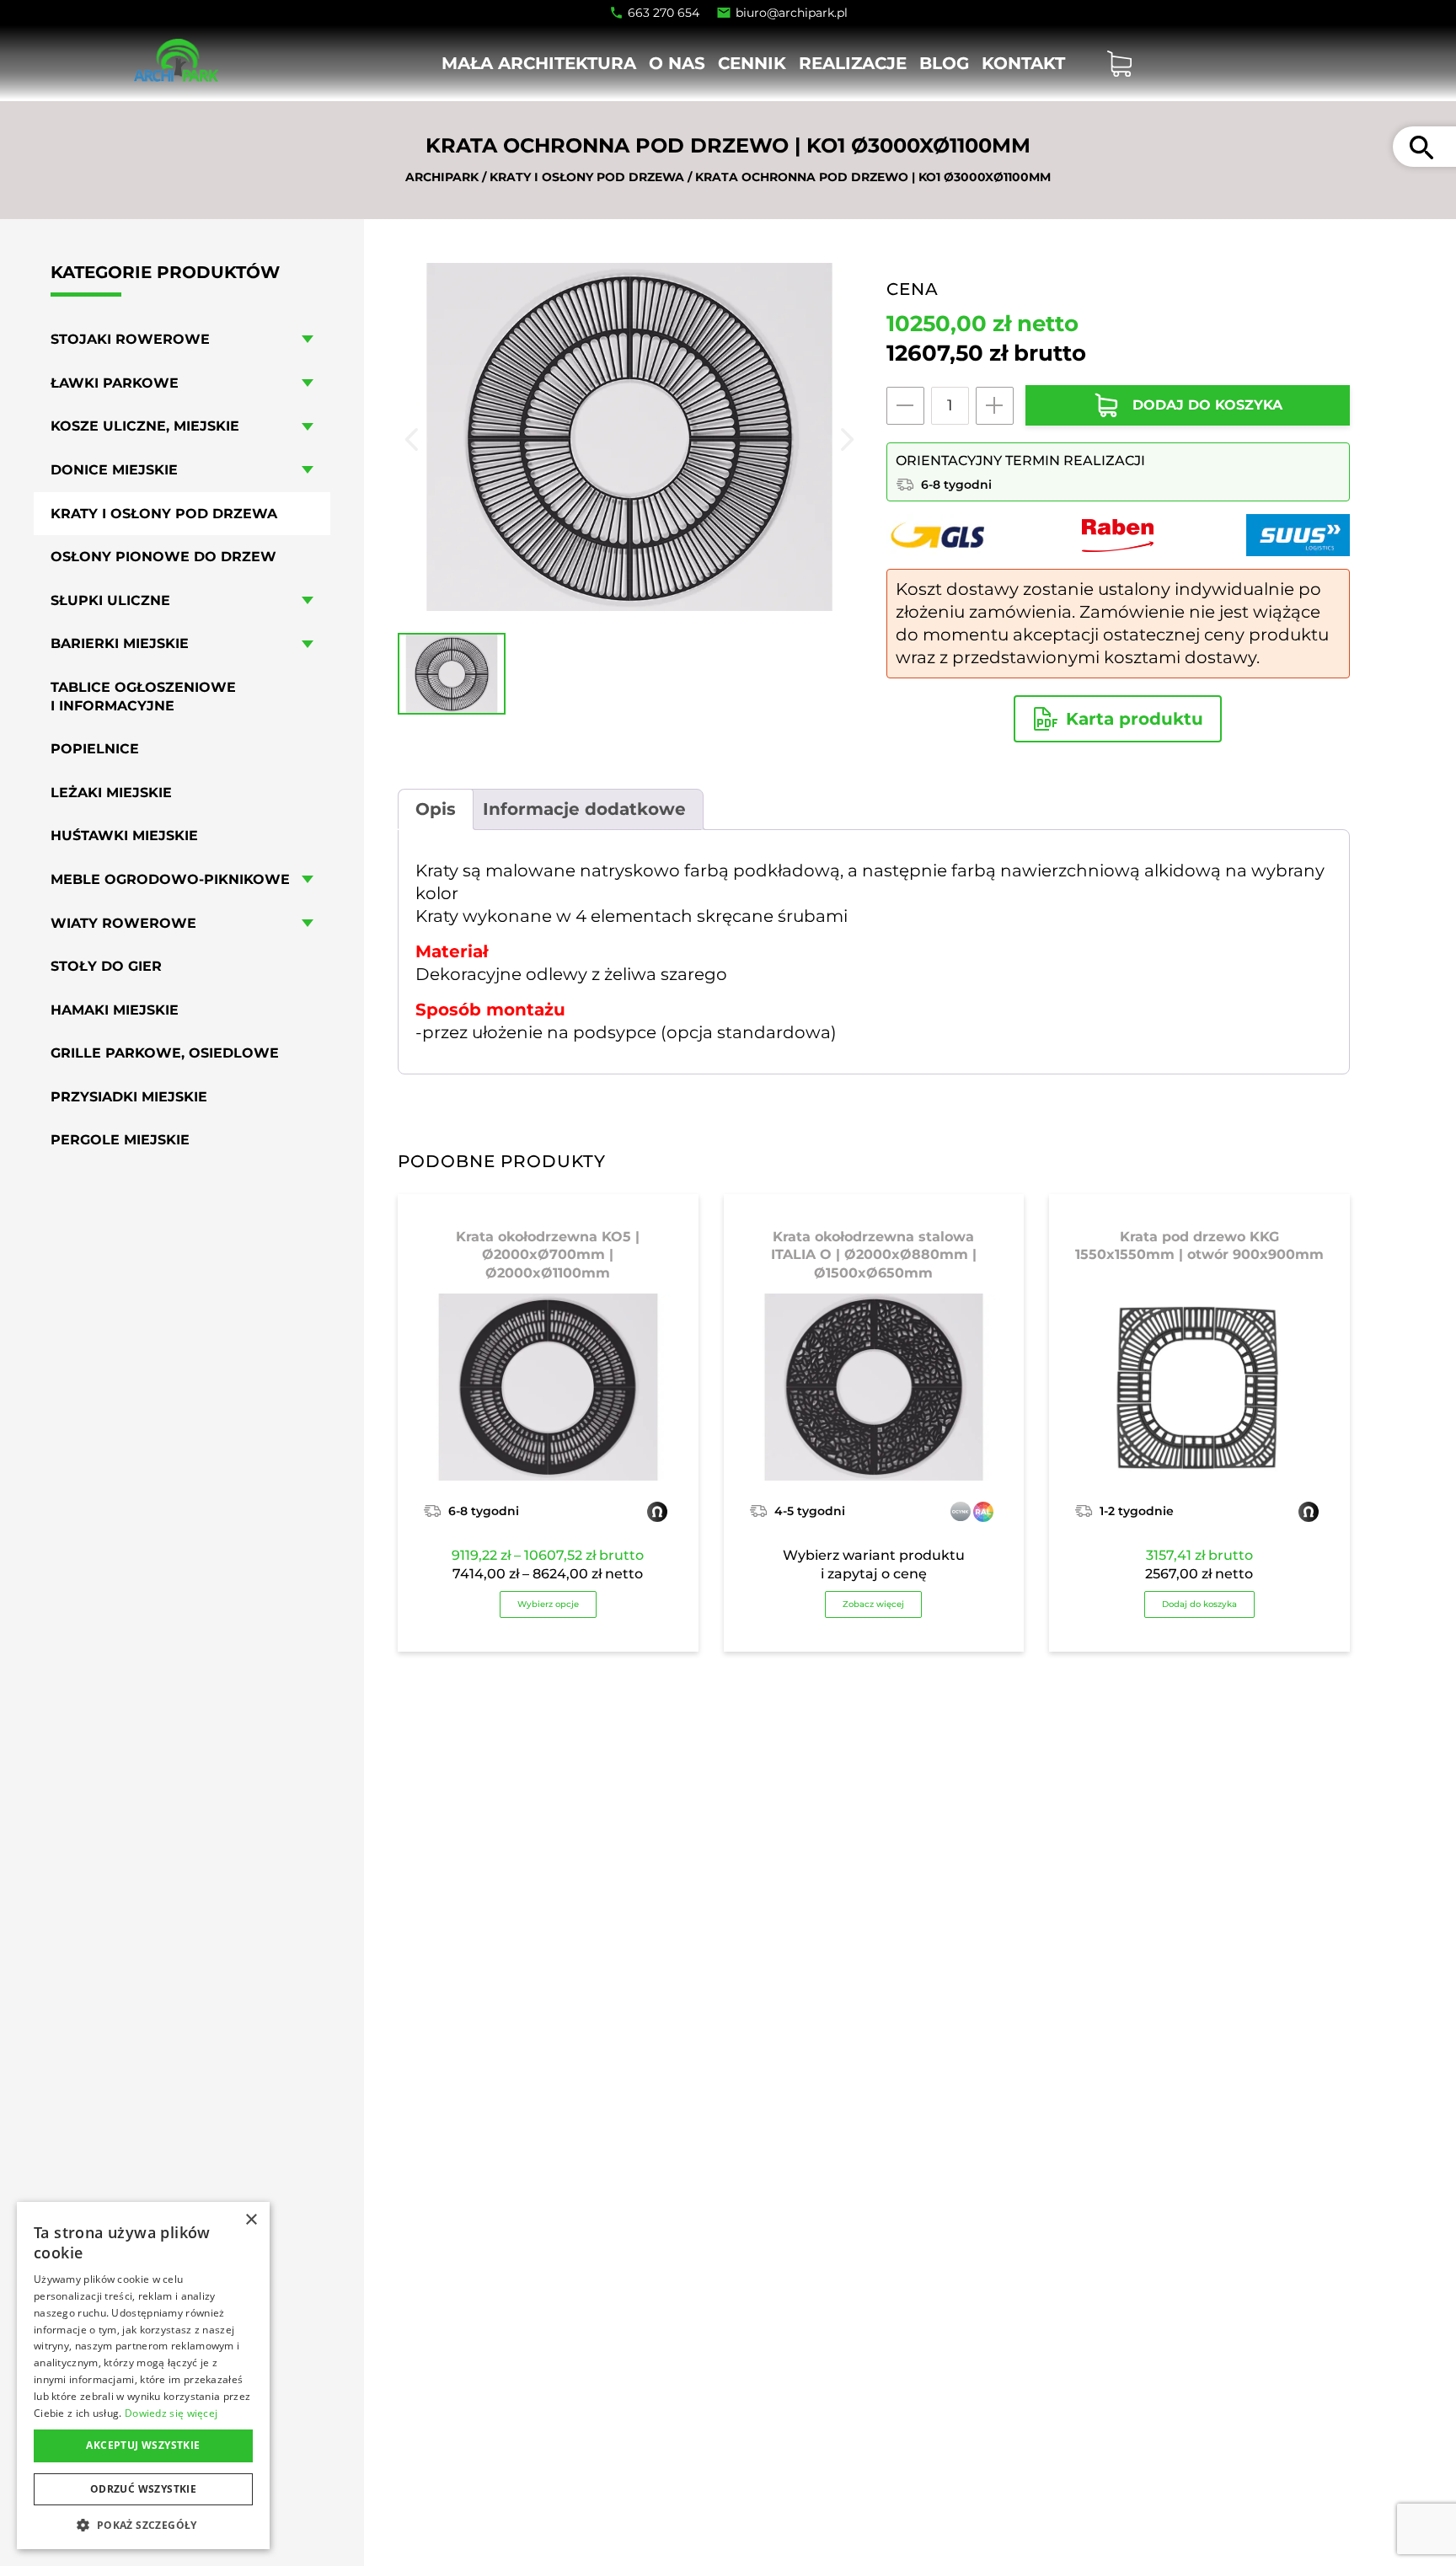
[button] (143, 2524)
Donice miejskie (114, 470)
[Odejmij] (905, 406)
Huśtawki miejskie (124, 836)
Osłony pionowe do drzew (163, 557)
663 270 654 (664, 13)
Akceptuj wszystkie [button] (143, 2445)
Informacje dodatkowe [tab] (584, 809)
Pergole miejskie (120, 1141)
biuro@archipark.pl (792, 13)
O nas (677, 63)
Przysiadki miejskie (129, 1097)
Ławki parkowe (115, 383)
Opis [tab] (436, 809)
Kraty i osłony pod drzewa (587, 177)
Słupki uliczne (110, 600)
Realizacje (853, 63)
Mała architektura (539, 63)
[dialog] (143, 2376)
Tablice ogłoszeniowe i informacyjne (143, 696)
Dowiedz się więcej (171, 2413)
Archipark (442, 177)
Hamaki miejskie (115, 1010)
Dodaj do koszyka (1199, 1604)
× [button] (251, 2220)
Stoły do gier (106, 966)
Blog (944, 63)
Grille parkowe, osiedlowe (165, 1053)
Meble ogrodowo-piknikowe (170, 879)
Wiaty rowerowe (123, 923)
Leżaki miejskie (111, 793)
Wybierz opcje (548, 1604)
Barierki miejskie (120, 643)
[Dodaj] (995, 406)
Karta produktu (1135, 719)
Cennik (752, 63)
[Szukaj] (1421, 147)
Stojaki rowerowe (130, 339)
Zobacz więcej (873, 1604)
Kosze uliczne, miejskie (145, 426)
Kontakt (1023, 63)
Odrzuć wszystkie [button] (143, 2489)
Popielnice (95, 749)
